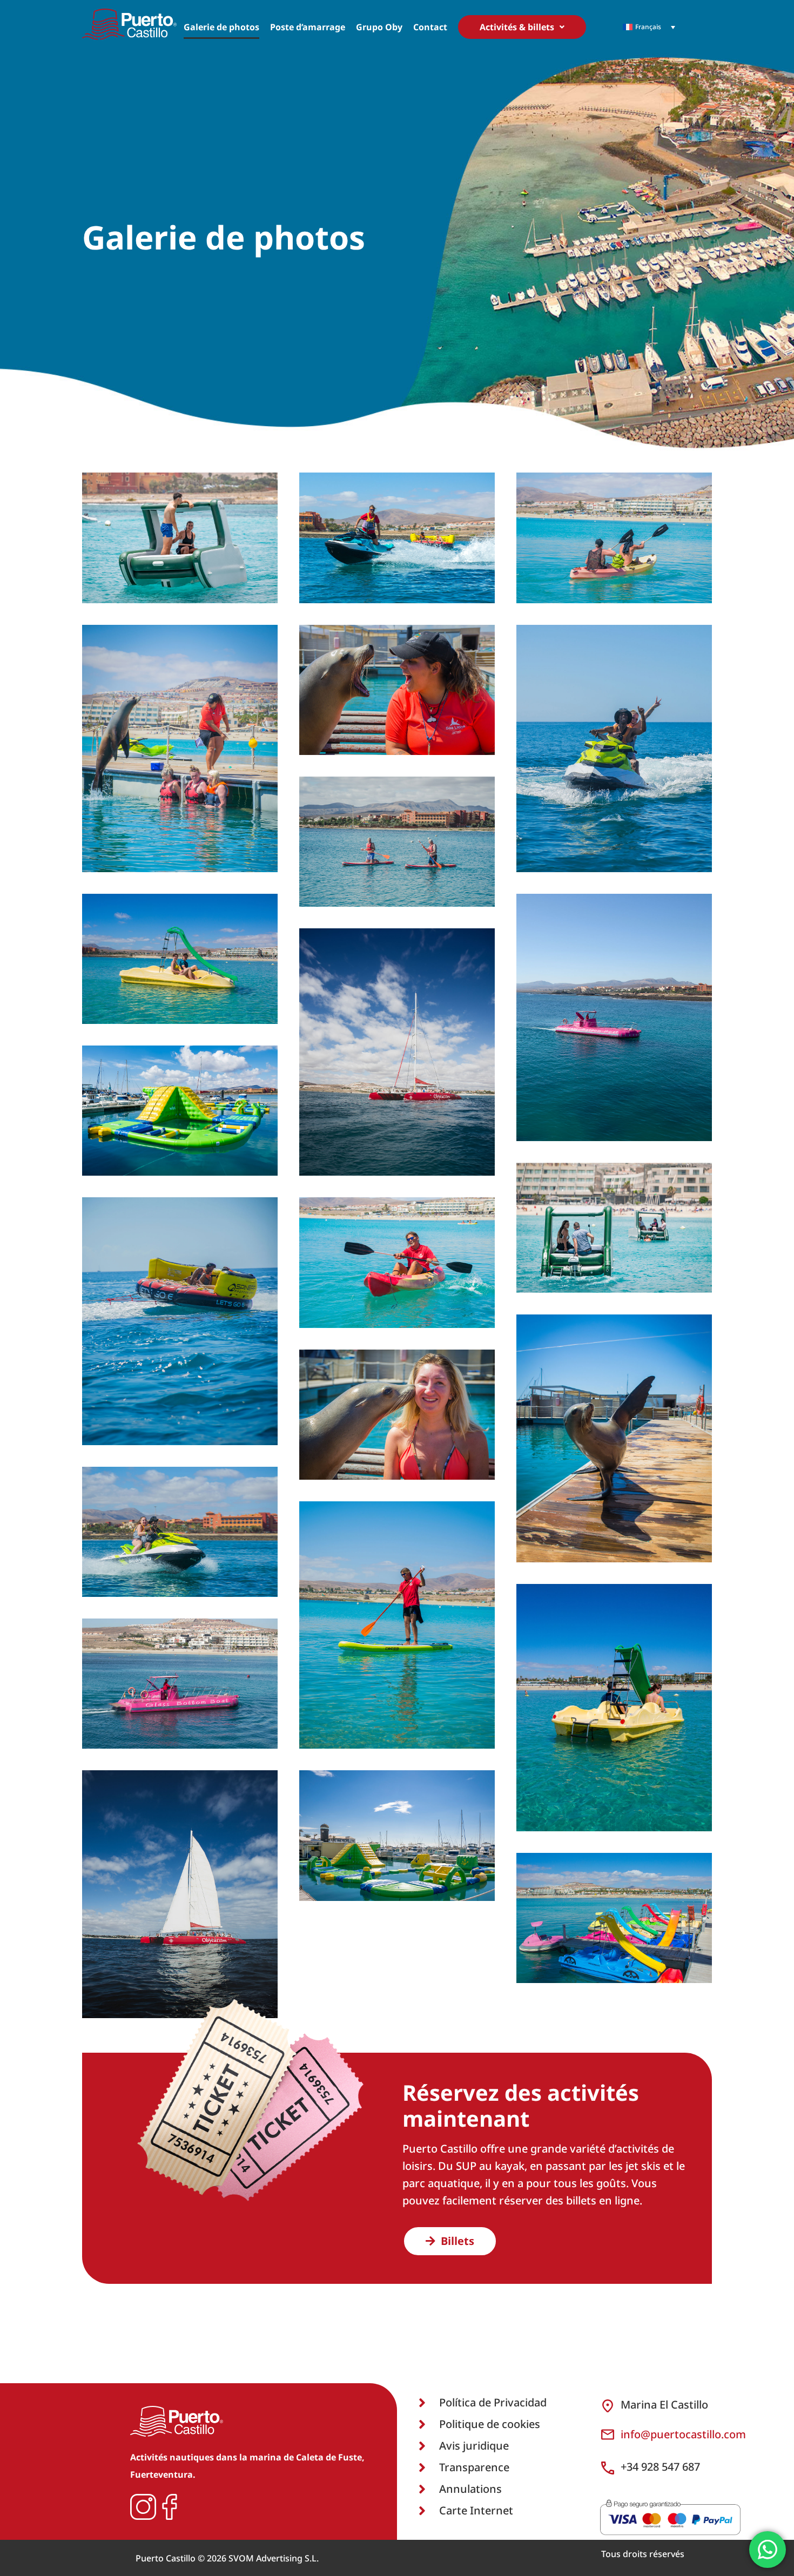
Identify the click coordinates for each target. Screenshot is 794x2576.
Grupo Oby (379, 27)
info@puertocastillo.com (683, 2434)
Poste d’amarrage (308, 27)
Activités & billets (517, 27)
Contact (430, 27)
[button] (522, 27)
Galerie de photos (221, 27)
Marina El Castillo (664, 2405)
